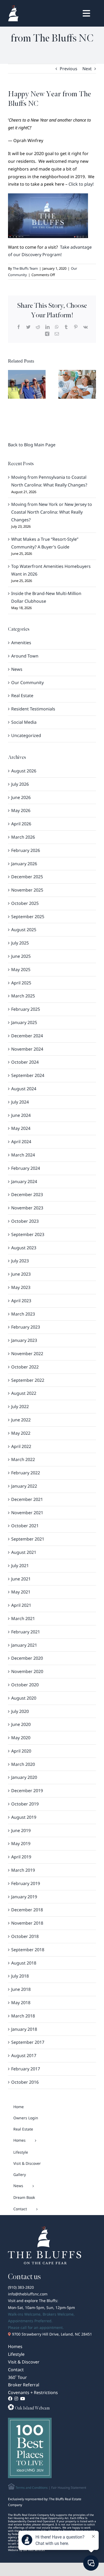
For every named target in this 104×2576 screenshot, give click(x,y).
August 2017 (24, 2055)
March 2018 (23, 2016)
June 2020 (21, 1724)
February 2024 (26, 1168)
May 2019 (21, 1843)
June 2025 (21, 956)
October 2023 (25, 1221)
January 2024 (24, 1181)
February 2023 (26, 1327)
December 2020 (27, 1658)
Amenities (21, 643)
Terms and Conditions (31, 2488)
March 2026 (23, 837)
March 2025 (23, 996)
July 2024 (20, 1102)
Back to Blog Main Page (32, 445)
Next (87, 69)
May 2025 (21, 969)
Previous (69, 69)
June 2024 (21, 1115)
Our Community (27, 683)
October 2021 (25, 1526)
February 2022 (26, 1473)
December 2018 (27, 1910)
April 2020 (21, 1751)
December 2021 (27, 1499)
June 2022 (21, 1420)
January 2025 (24, 1022)
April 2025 (21, 983)
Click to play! (82, 184)
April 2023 (21, 1301)
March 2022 (23, 1459)
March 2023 (23, 1314)
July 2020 (20, 1711)
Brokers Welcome (58, 2314)
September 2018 (28, 1950)
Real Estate (22, 696)
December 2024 (27, 1036)
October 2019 (25, 1804)
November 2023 (27, 1208)
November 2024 (27, 1049)
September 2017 (28, 2042)
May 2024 (21, 1128)
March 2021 (23, 1618)
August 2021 (24, 1552)
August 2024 (24, 1089)
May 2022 (21, 1433)
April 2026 (21, 824)
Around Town (25, 656)
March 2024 (23, 1155)
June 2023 (21, 1274)
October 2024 (25, 1062)
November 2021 (27, 1513)
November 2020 (27, 1671)
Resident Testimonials (33, 709)
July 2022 (20, 1406)
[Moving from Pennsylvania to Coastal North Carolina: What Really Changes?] (27, 384)
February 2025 (26, 1009)
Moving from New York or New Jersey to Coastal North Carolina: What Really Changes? (52, 512)
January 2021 (24, 1645)
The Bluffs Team (25, 268)
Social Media (24, 722)
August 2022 (24, 1393)
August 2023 (24, 1248)
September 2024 (28, 1075)
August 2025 (24, 930)
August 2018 (24, 1963)
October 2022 (25, 1367)
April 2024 (21, 1142)
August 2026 (24, 771)
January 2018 (24, 2029)
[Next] (92, 384)
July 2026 (20, 784)
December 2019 (27, 1791)
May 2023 (21, 1287)
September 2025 (28, 917)
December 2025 (27, 877)
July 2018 (20, 1976)
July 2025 (20, 943)
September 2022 (28, 1380)
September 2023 (28, 1234)
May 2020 (21, 1738)
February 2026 (26, 850)
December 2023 (27, 1195)
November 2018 (27, 1923)
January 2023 (24, 1340)
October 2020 (25, 1685)
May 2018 (21, 2003)
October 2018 (25, 1936)
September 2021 (28, 1539)
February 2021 (26, 1632)
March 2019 (23, 1870)
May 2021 (21, 1592)
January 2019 (24, 1897)
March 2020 (23, 1764)
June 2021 (21, 1579)
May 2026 (21, 810)
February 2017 (26, 2069)
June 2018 (21, 1989)
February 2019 (26, 1883)
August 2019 (24, 1817)
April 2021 (21, 1605)
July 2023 (20, 1261)
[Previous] (12, 384)
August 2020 (24, 1698)
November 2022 (27, 1354)
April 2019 (21, 1857)
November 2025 (27, 890)
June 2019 (21, 1830)
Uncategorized (26, 735)
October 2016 (25, 2082)
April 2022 (21, 1446)
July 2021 (20, 1566)
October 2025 (25, 903)
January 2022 (24, 1486)
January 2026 (24, 864)
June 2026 (21, 797)
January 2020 (24, 1777)
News (17, 669)
